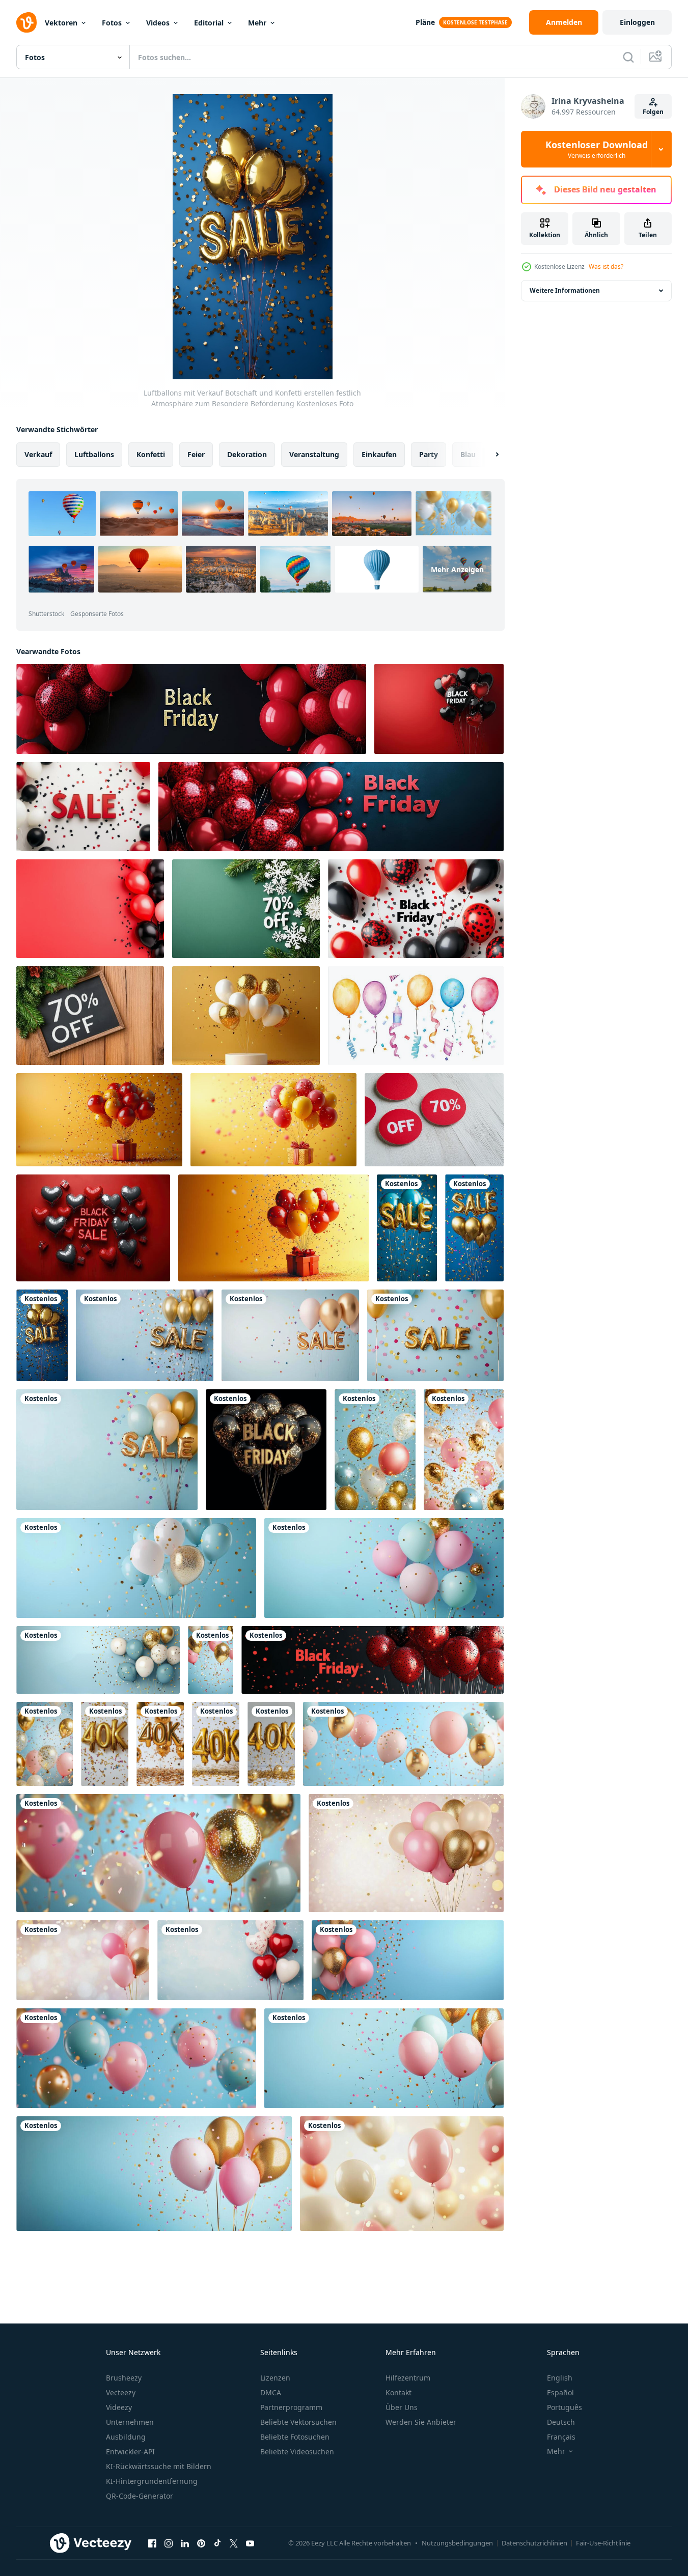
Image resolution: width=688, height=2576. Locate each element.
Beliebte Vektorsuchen (298, 2422)
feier (196, 454)
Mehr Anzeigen (457, 569)
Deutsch (561, 2422)
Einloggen (637, 22)
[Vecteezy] (26, 22)
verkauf (38, 454)
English (560, 2378)
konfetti (151, 454)
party (429, 454)
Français (561, 2437)
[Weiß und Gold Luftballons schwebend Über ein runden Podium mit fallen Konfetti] (246, 1016)
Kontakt (398, 2392)
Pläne (425, 22)
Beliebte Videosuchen (297, 2452)
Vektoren (61, 23)
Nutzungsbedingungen (457, 2543)
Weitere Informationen (565, 290)
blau (468, 454)
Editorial (209, 23)
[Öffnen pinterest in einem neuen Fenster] (201, 2543)
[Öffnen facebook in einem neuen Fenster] (152, 2543)
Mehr (257, 23)
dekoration (247, 454)
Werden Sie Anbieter (421, 2422)
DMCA (271, 2392)
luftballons (94, 454)
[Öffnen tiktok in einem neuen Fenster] (217, 2543)
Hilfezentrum (408, 2378)
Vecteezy (121, 2392)
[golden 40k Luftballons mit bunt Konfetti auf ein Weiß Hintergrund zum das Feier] (105, 1744)
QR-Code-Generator (140, 2496)
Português (565, 2407)
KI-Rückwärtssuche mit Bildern (159, 2466)
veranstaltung (314, 454)
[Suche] (628, 57)
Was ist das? (606, 267)
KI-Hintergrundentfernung (152, 2481)
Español (560, 2392)
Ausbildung (126, 2437)
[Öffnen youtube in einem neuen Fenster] (250, 2543)
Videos (158, 23)
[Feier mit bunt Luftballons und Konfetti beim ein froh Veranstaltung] (375, 1450)
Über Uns (402, 2407)
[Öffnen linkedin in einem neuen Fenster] (185, 2543)
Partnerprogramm (291, 2407)
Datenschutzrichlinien (534, 2543)
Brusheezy (124, 2378)
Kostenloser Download (597, 149)
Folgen (653, 112)
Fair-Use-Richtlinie (603, 2543)
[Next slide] (488, 455)
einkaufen (379, 454)
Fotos (112, 23)
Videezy (119, 2407)
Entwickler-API (130, 2452)
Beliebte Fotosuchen (295, 2437)
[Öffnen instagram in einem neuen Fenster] (169, 2543)
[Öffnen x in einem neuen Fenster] (234, 2543)
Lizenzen (275, 2378)
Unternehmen (130, 2422)
